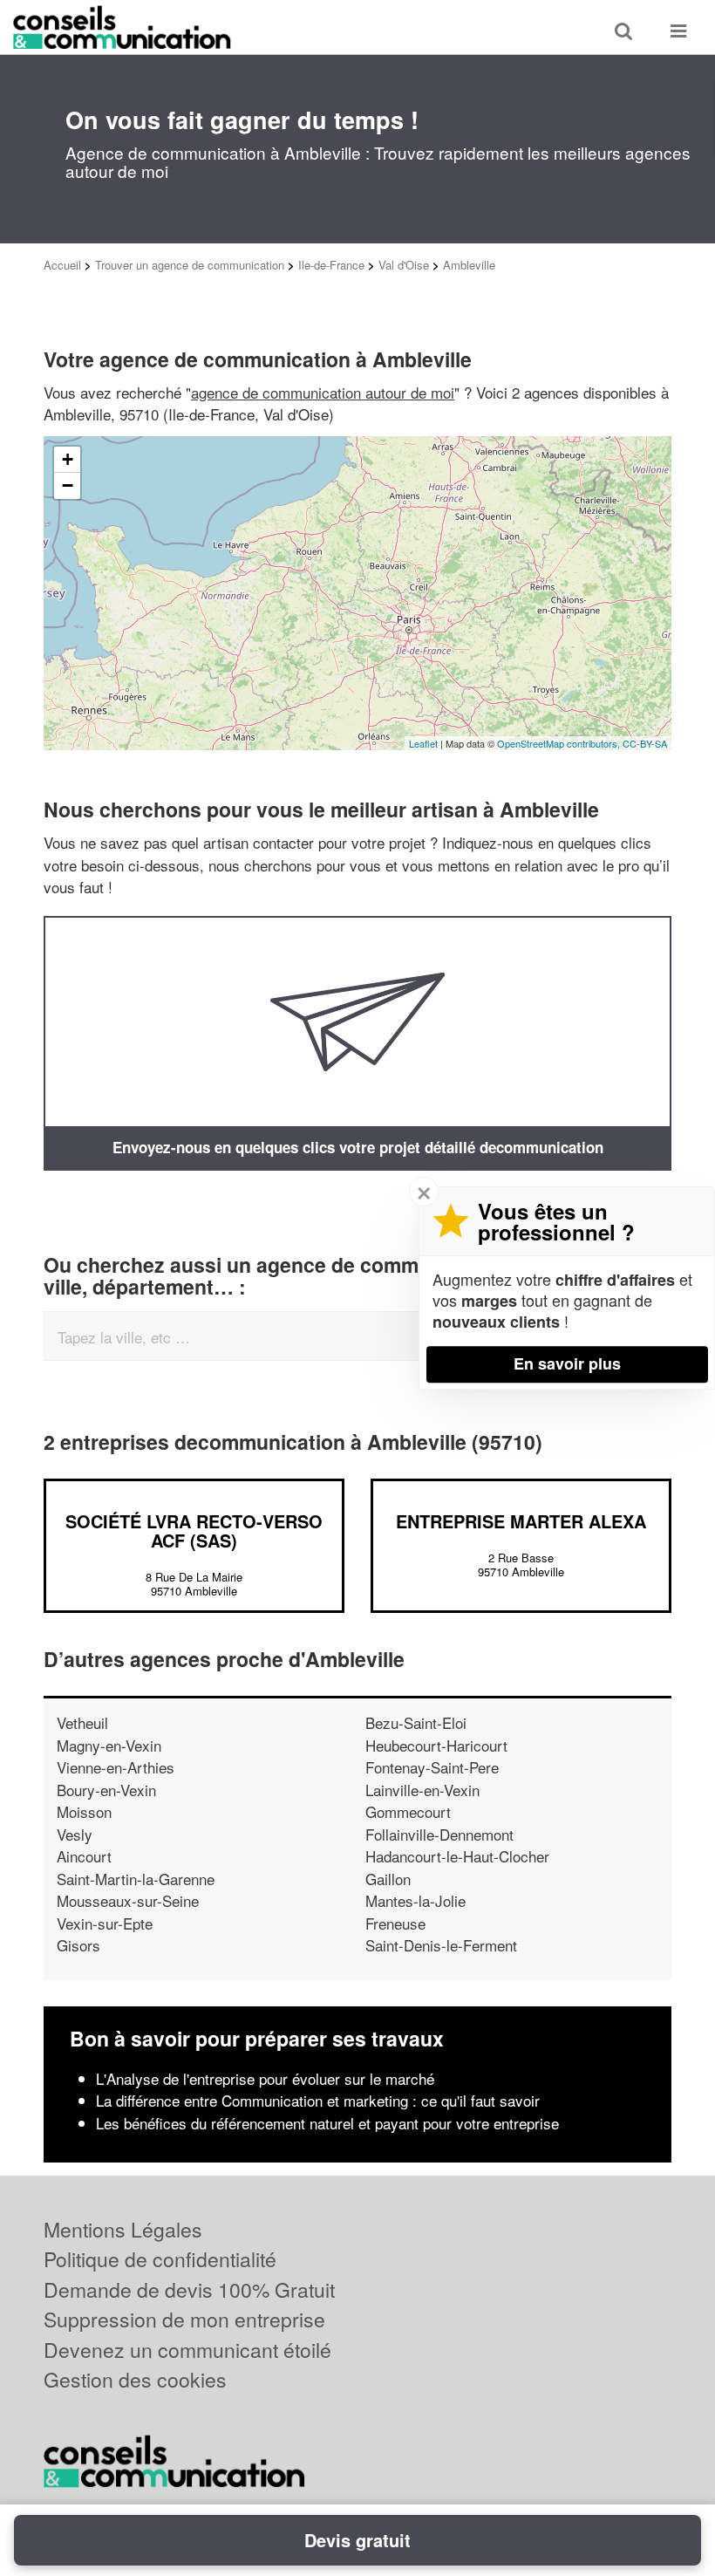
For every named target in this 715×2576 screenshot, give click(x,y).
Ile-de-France (331, 265)
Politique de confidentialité (160, 2259)
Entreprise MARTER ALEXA (521, 1521)
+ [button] (68, 459)
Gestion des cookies (135, 2379)
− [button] (68, 485)
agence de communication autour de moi (323, 392)
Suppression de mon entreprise (184, 2319)
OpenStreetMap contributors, (560, 743)
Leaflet (423, 743)
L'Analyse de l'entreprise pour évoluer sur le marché (265, 2078)
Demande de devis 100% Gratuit (189, 2289)
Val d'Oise (404, 265)
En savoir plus (567, 1363)
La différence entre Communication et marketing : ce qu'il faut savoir (318, 2100)
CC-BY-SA (645, 743)
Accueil (62, 265)
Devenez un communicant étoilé (187, 2350)
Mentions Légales (123, 2229)
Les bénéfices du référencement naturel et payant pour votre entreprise (327, 2123)
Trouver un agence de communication (190, 265)
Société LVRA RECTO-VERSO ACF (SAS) (194, 1531)
